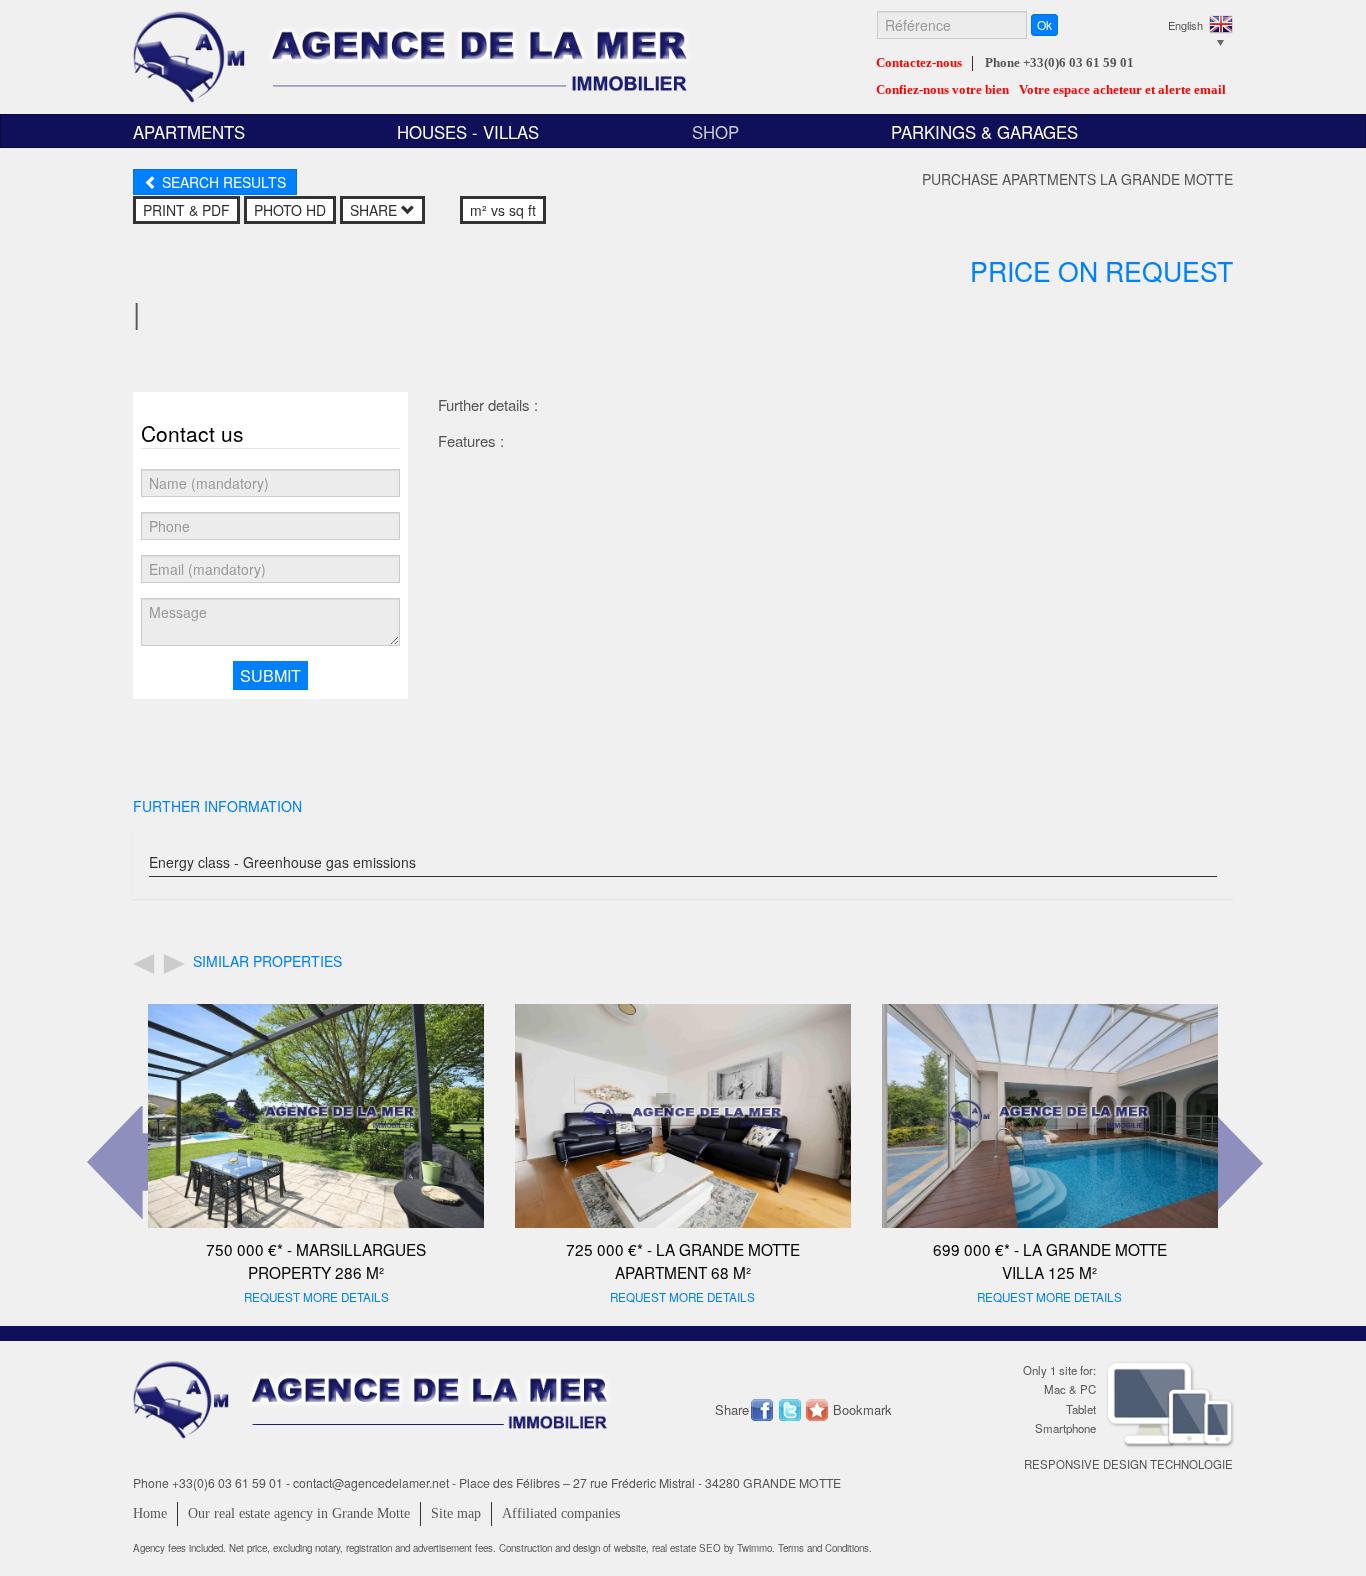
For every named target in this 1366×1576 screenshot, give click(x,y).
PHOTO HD (290, 210)
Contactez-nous (919, 63)
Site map (456, 1513)
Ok (1044, 24)
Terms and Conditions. (825, 1548)
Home (150, 1513)
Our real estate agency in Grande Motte (299, 1513)
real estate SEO (688, 1548)
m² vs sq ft (503, 210)
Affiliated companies (561, 1513)
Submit (270, 675)
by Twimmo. (749, 1548)
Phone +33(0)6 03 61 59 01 (1059, 63)
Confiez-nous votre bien (942, 90)
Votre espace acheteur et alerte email (1122, 90)
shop (715, 132)
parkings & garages (984, 132)
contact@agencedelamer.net (371, 1482)
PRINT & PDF (186, 210)
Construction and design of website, (575, 1548)
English (1185, 25)
